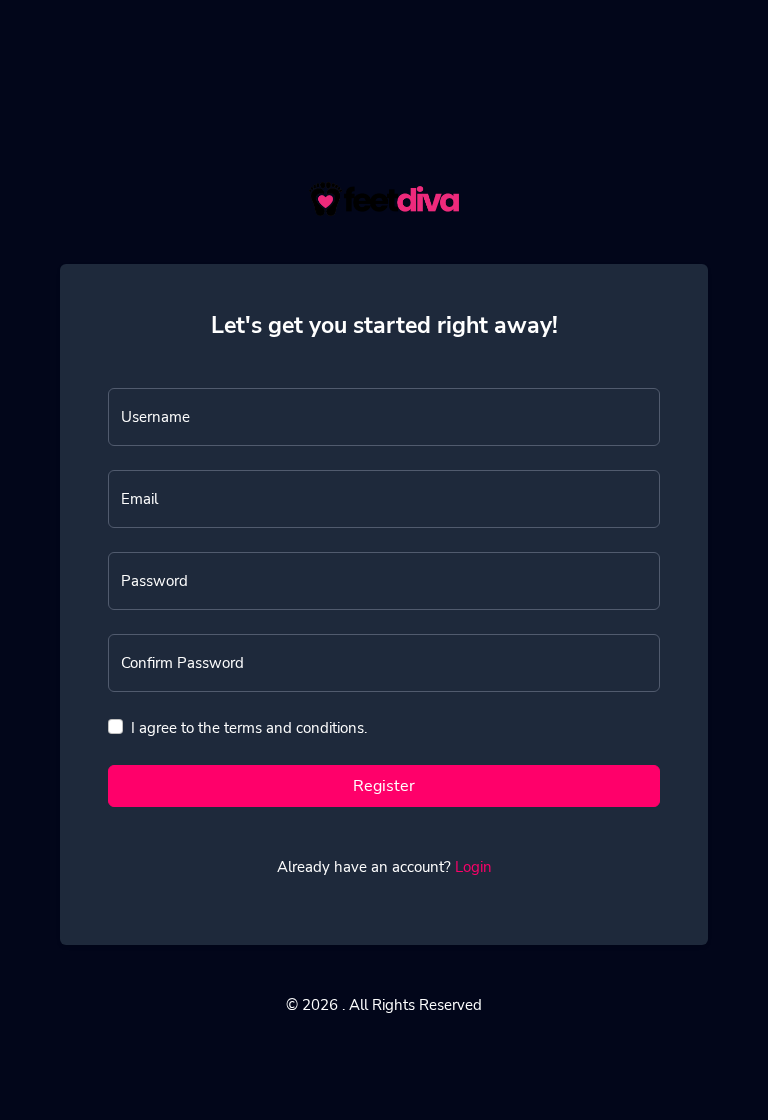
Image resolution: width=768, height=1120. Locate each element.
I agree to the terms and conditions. (249, 728)
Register (384, 786)
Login (473, 867)
